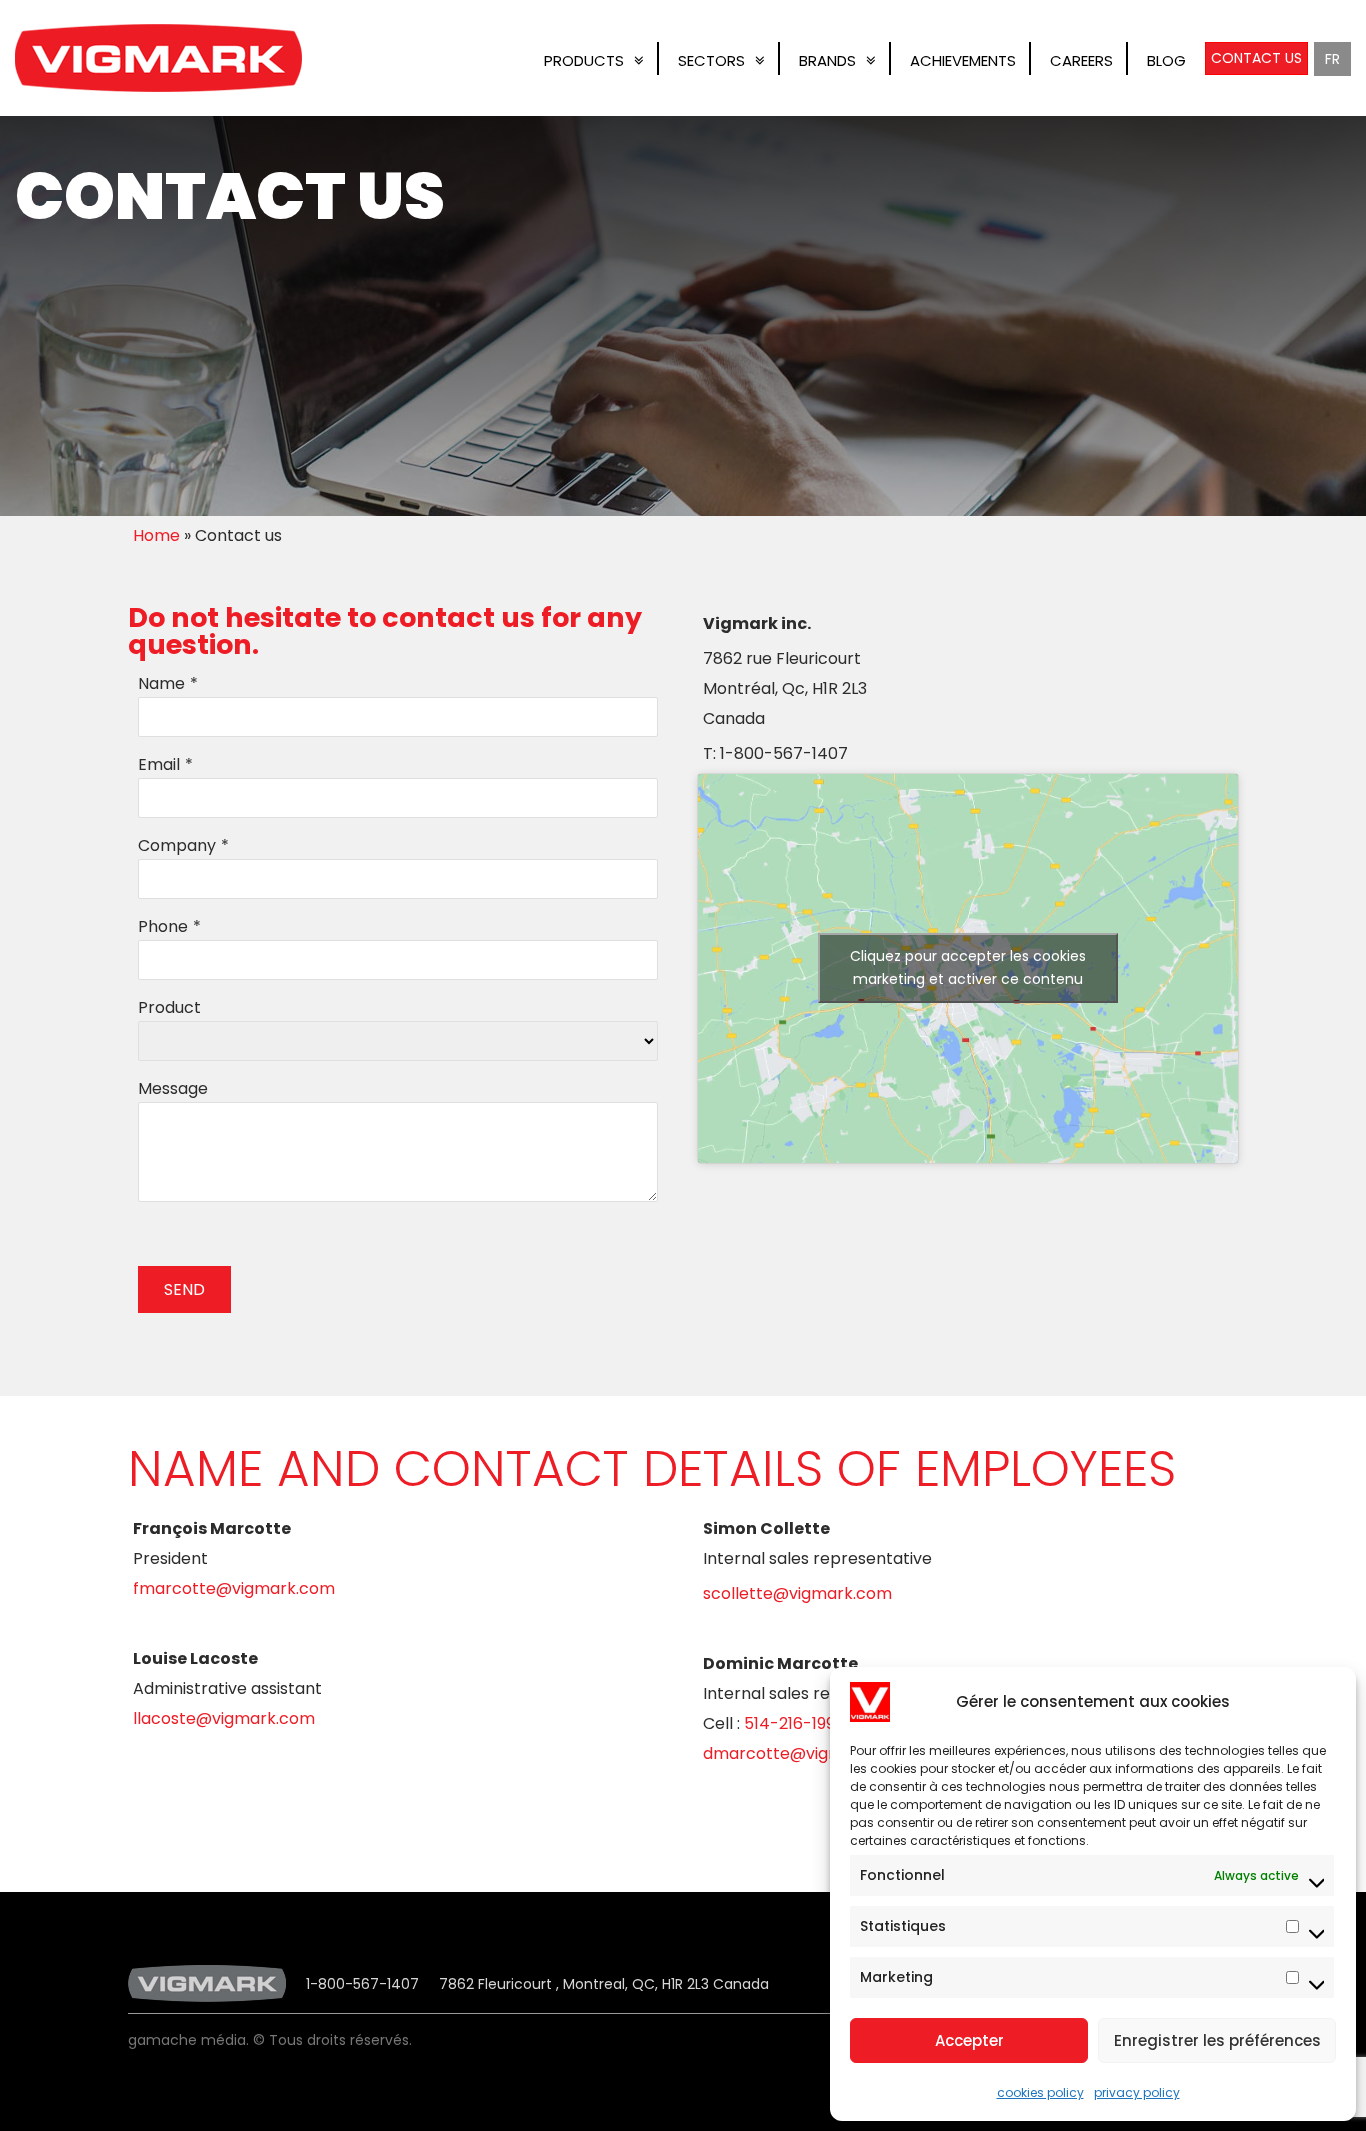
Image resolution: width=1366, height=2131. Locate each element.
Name (161, 683)
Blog (1166, 60)
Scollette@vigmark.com (797, 1593)
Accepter (969, 2040)
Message (173, 1088)
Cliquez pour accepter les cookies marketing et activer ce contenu (968, 967)
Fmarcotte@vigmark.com (234, 1588)
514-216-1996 (794, 1723)
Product (169, 1007)
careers (1081, 60)
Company (177, 845)
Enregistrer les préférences (1217, 2040)
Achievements (963, 60)
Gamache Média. (188, 2040)
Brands (827, 60)
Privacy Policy (1137, 2092)
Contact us (1256, 58)
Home (156, 535)
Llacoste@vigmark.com (224, 1718)
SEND (184, 1289)
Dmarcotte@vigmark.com (806, 1753)
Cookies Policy (1040, 2092)
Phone (163, 926)
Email (159, 764)
